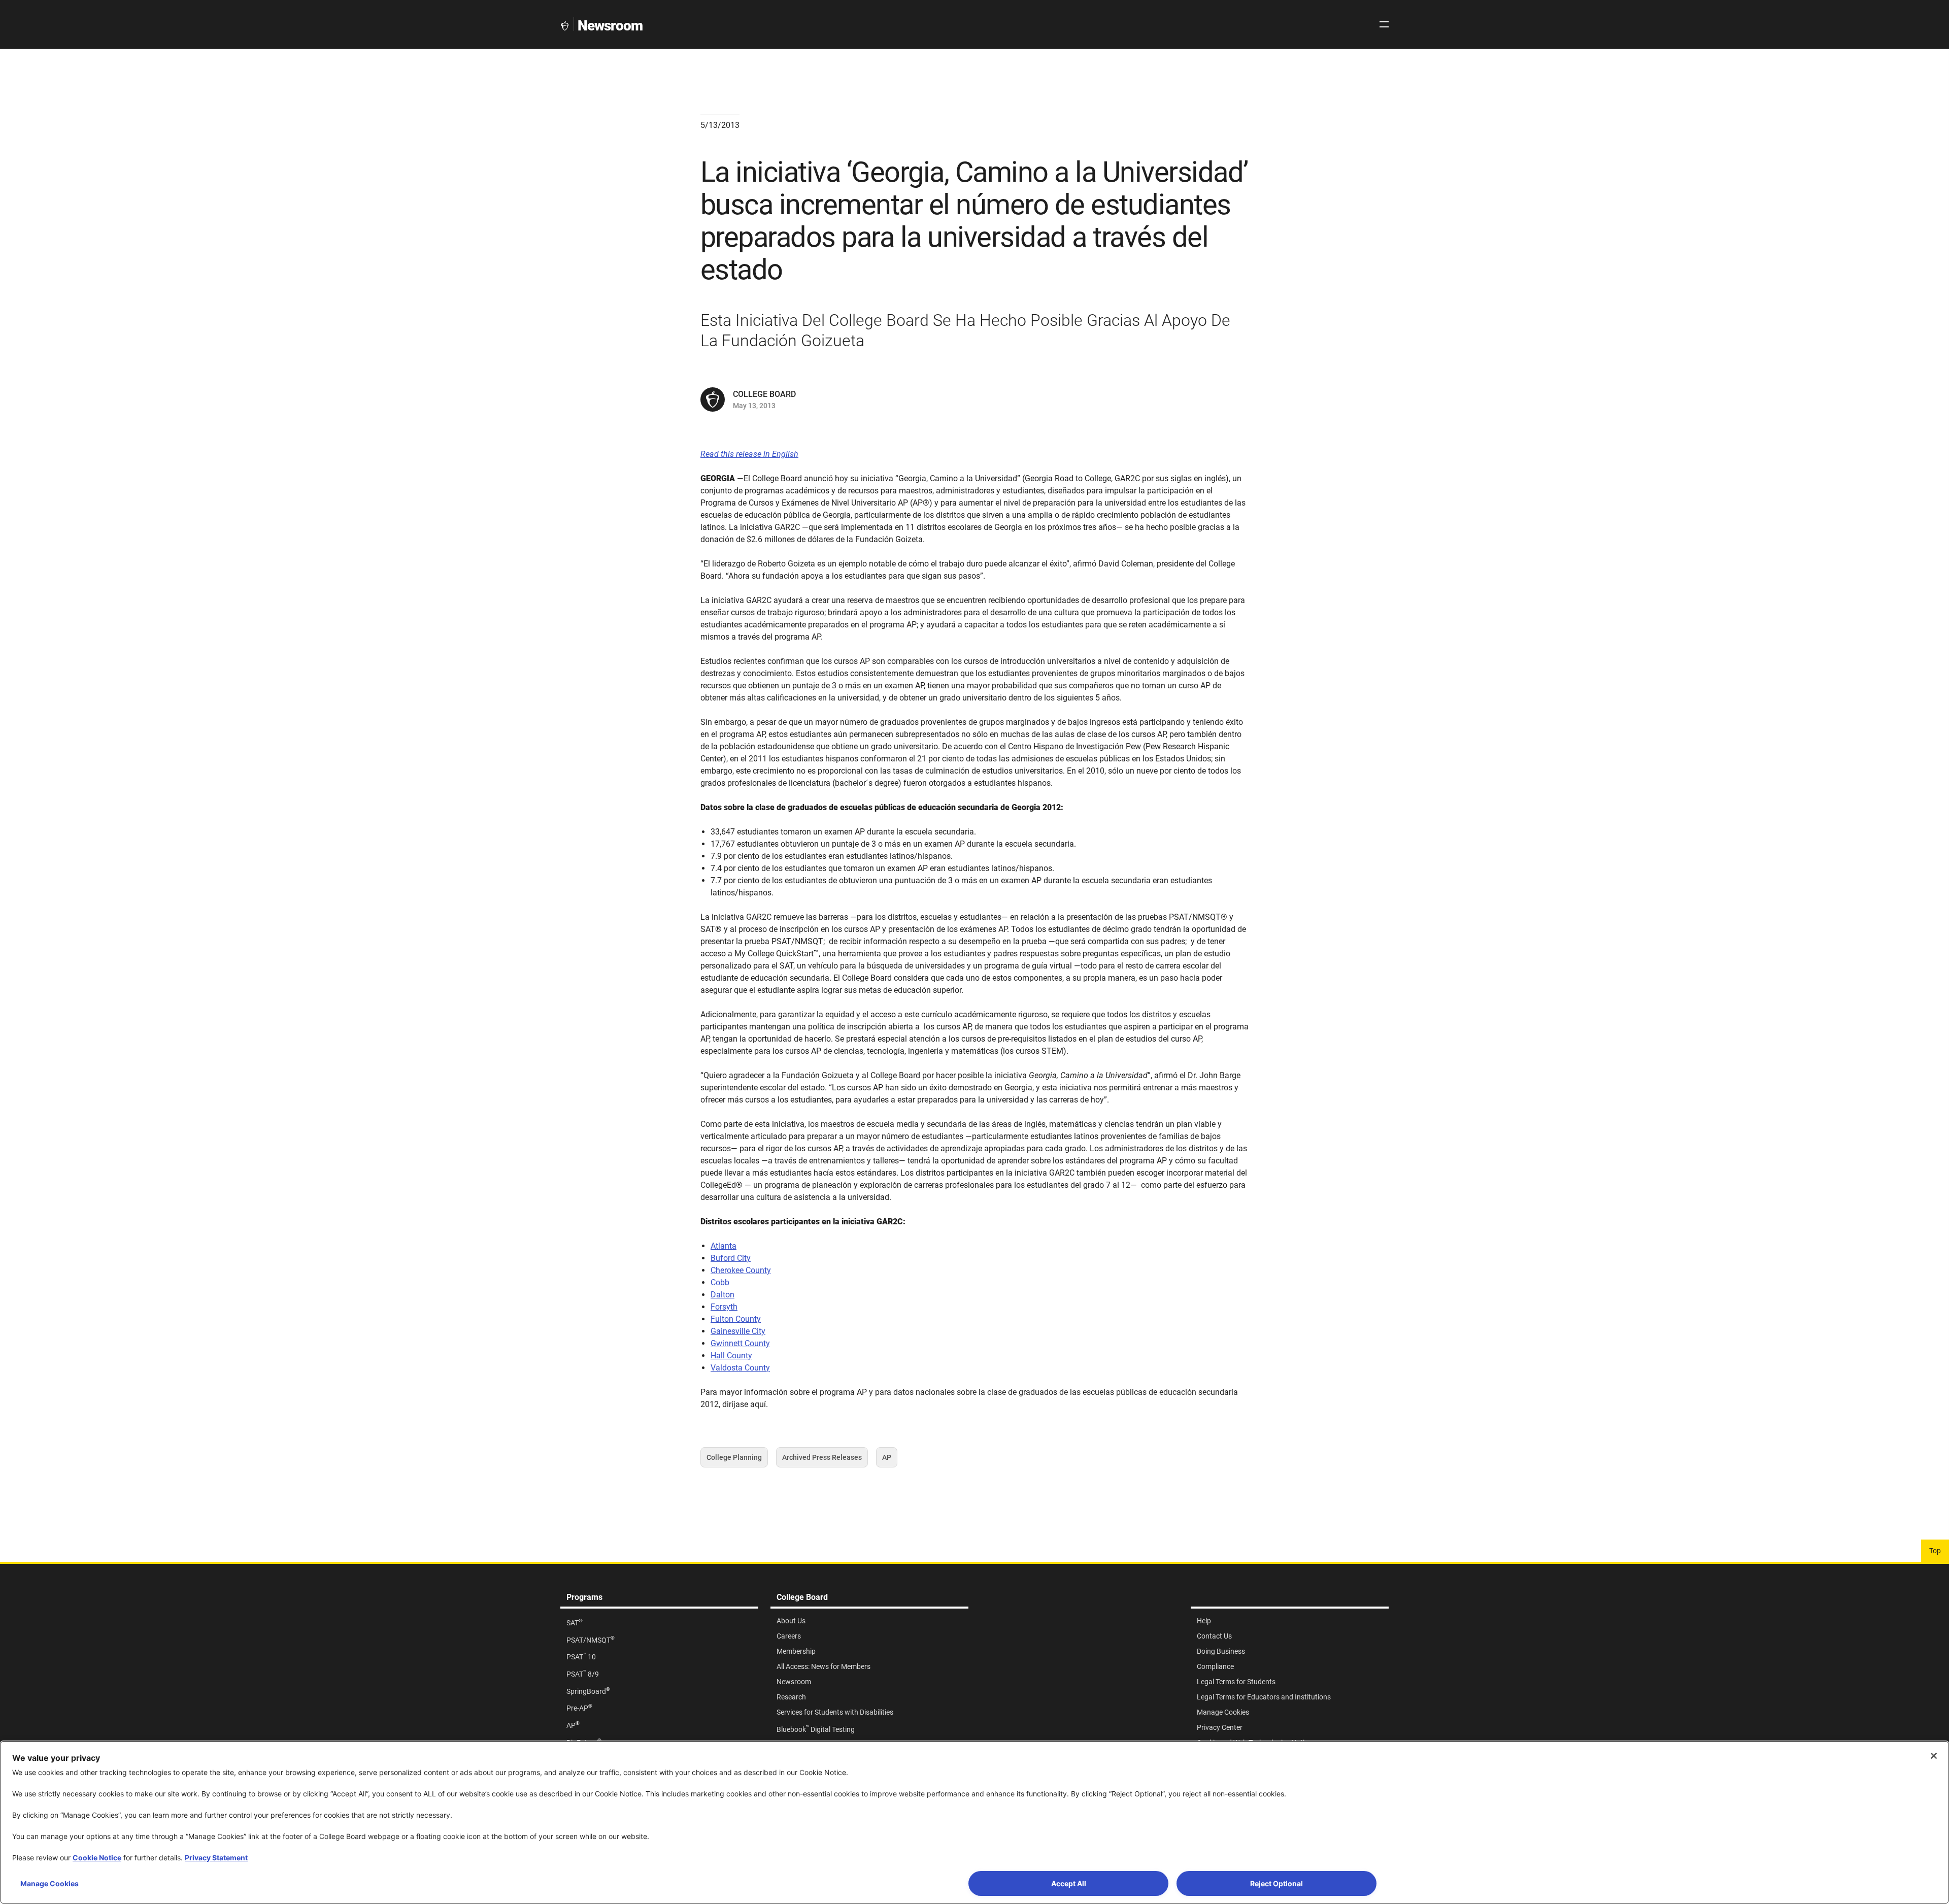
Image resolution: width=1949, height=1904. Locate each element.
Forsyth (724, 1307)
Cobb (720, 1282)
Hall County (731, 1356)
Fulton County (736, 1319)
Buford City (731, 1258)
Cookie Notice (97, 1858)
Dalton (723, 1295)
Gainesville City (738, 1331)
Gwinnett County (740, 1343)
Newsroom (610, 26)
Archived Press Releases (822, 1460)
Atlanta (724, 1246)
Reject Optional (1276, 1883)
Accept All (1069, 1883)
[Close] (1934, 1756)
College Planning (734, 1460)
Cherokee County (741, 1270)
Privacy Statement (216, 1858)
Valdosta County (740, 1368)
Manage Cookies (49, 1883)
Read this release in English (749, 454)
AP (890, 1460)
